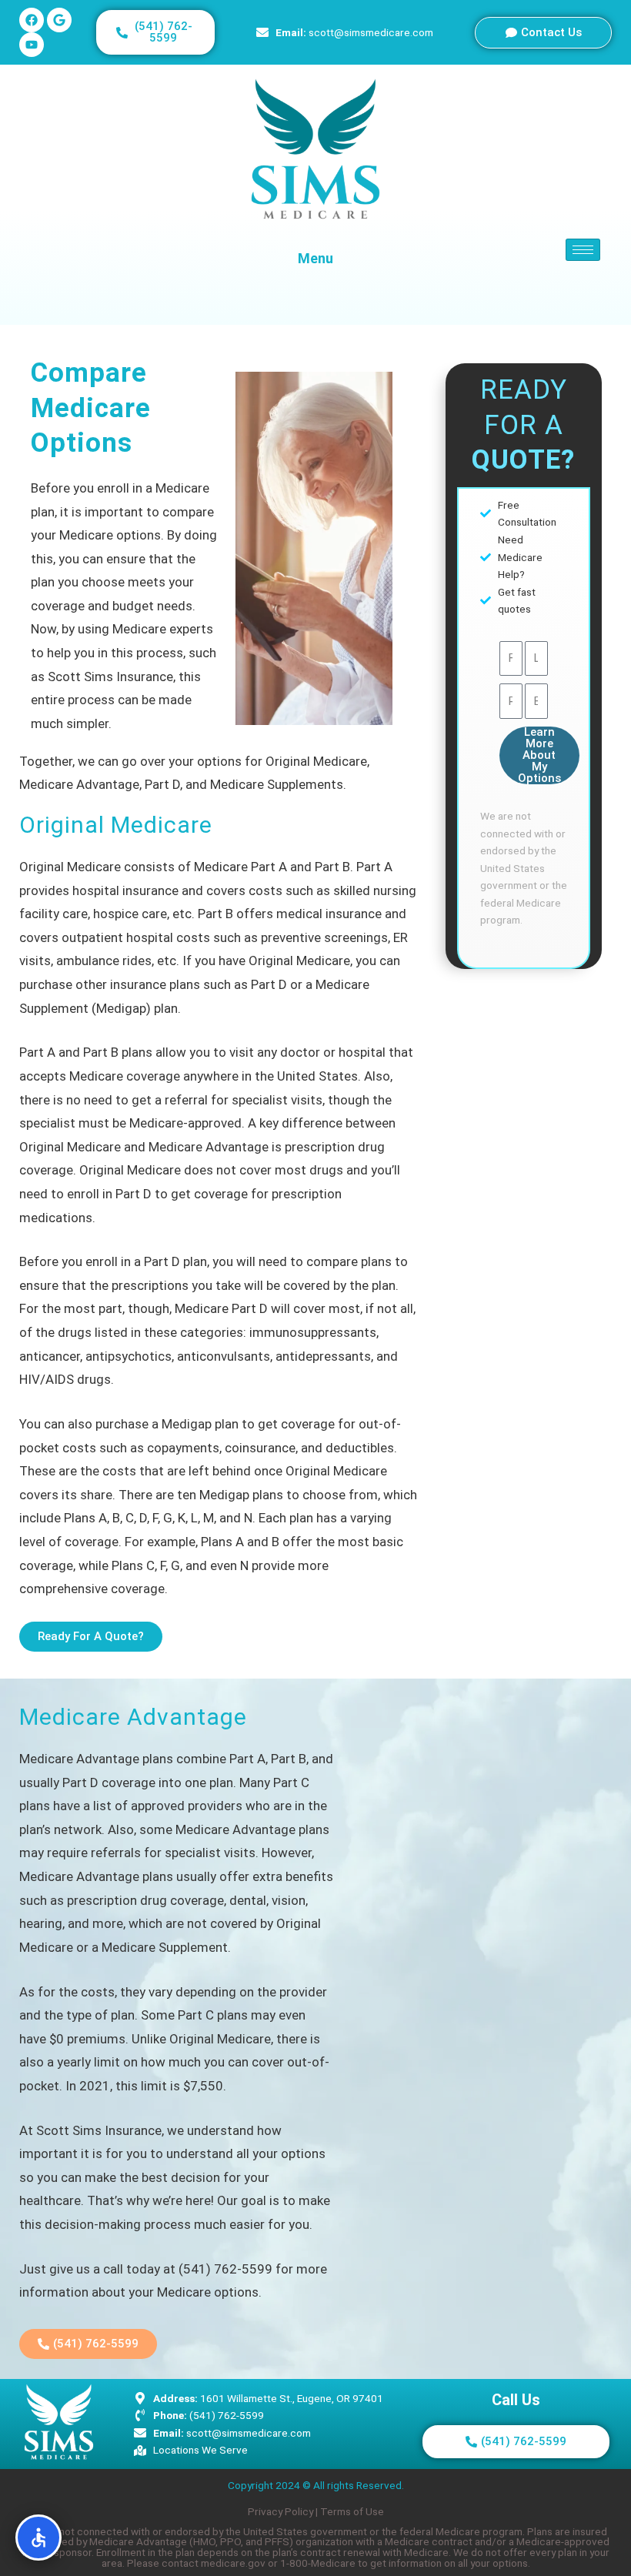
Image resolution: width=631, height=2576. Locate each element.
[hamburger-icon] (583, 250)
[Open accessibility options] (38, 2538)
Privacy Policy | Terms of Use (316, 2511)
